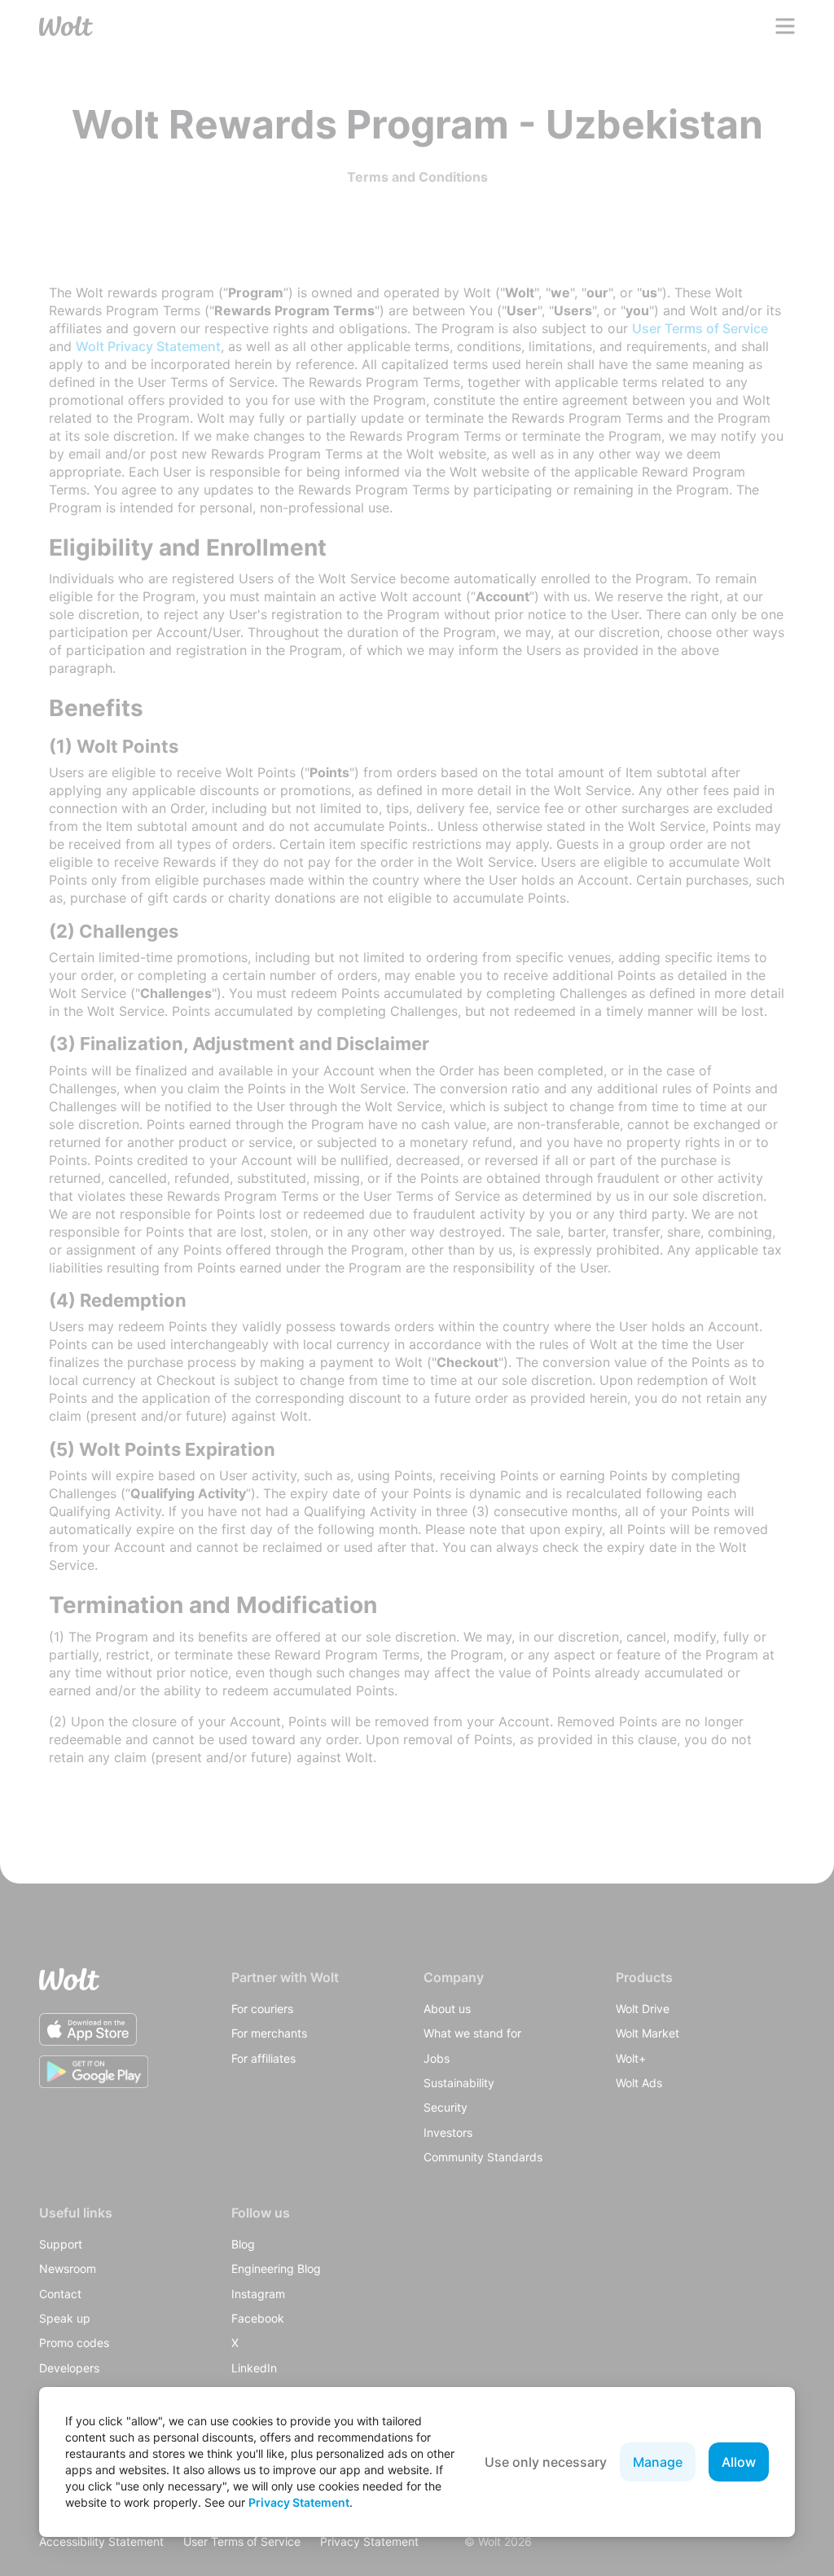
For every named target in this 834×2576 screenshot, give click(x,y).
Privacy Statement (299, 2502)
